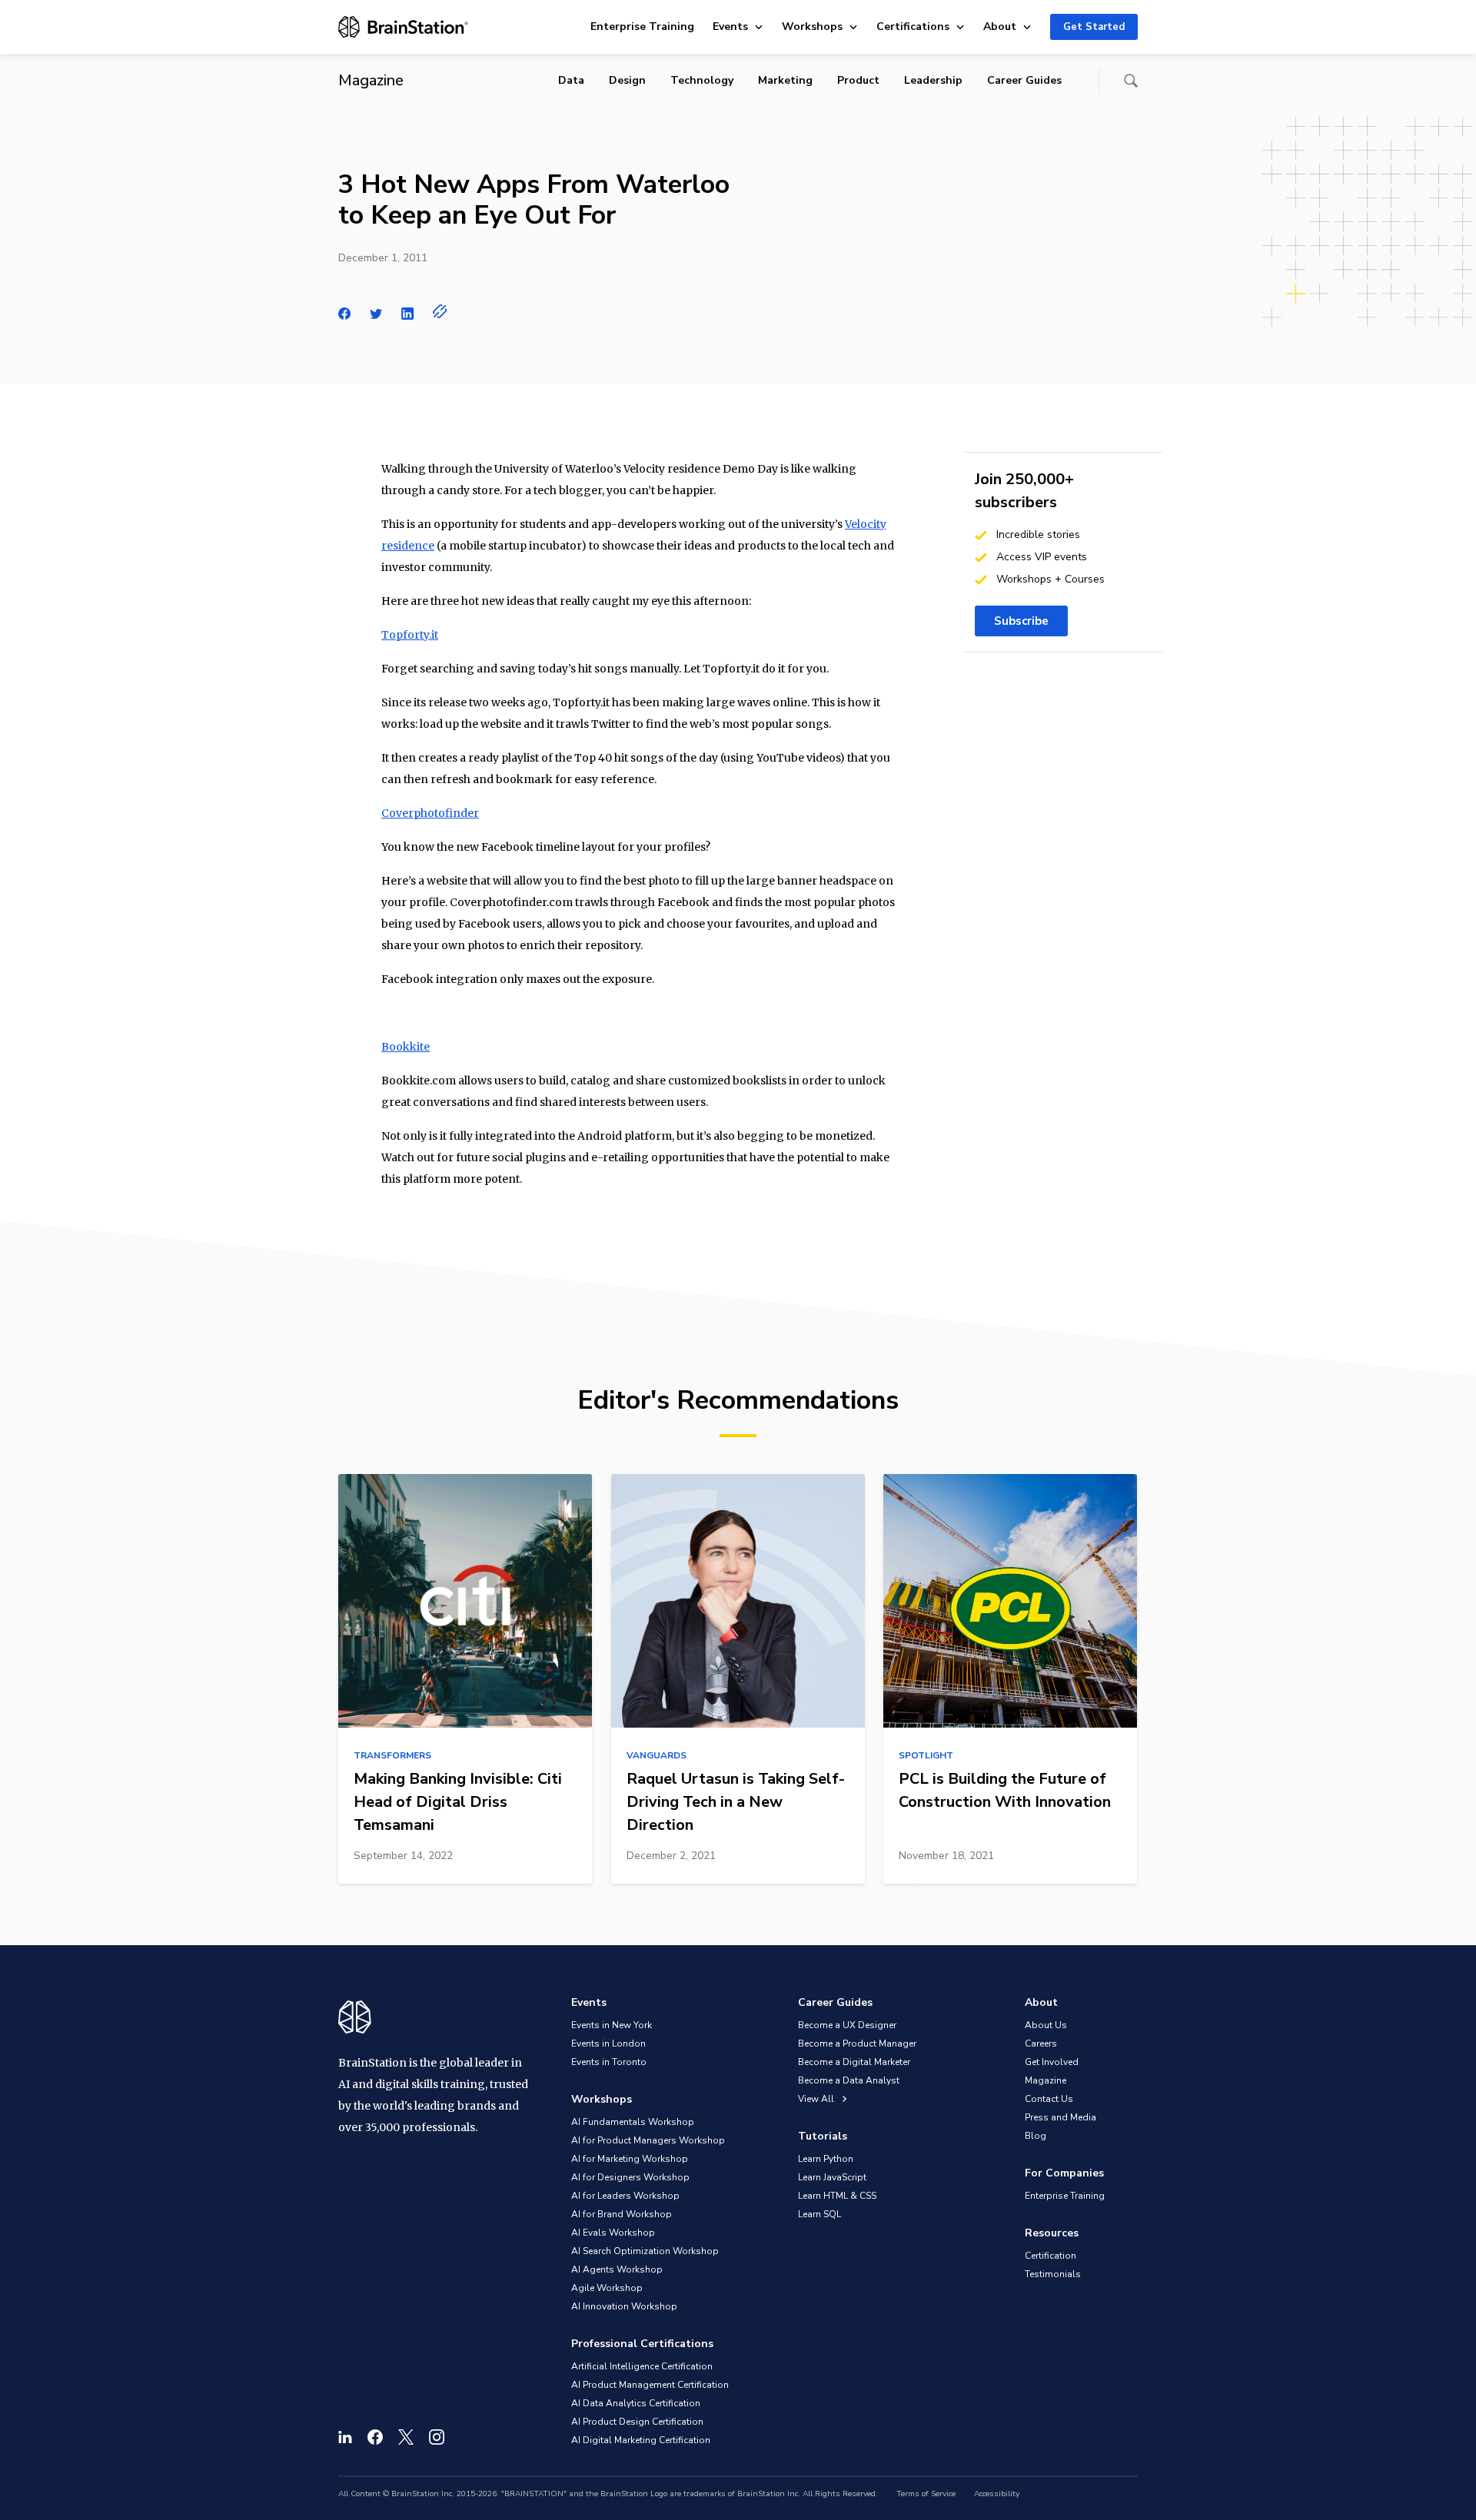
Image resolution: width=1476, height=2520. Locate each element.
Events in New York (612, 2025)
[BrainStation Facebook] (375, 2437)
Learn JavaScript (832, 2177)
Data (571, 80)
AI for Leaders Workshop (625, 2196)
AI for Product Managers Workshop (648, 2140)
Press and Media (1060, 2117)
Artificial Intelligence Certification (642, 2366)
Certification (1050, 2256)
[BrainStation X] (406, 2437)
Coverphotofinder (430, 813)
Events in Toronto (609, 2062)
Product (858, 80)
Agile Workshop (607, 2288)
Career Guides (1024, 80)
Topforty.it (410, 635)
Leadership (933, 80)
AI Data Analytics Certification (636, 2403)
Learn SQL (819, 2214)
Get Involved (1052, 2062)
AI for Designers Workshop (630, 2177)
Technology (702, 80)
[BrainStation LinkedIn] (345, 2437)
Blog (1036, 2136)
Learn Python (826, 2159)
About (1000, 27)
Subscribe (1021, 621)
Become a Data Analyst (849, 2080)
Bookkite (406, 1047)
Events (730, 27)
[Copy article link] (440, 311)
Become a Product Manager (857, 2044)
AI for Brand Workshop (622, 2214)
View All (817, 2099)
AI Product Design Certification (637, 2422)
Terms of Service (926, 2494)
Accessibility (997, 2494)
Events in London (608, 2044)
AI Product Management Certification (650, 2385)
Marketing (785, 80)
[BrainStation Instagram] (437, 2437)
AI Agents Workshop (617, 2269)
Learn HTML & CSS (837, 2196)
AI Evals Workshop (613, 2233)
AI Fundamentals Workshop (633, 2122)
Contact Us (1049, 2099)
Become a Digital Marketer (854, 2062)
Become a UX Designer (847, 2025)
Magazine (1045, 2080)
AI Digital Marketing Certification (641, 2440)
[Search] (1131, 81)
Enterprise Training (642, 27)
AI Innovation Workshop (624, 2306)
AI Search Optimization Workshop (645, 2251)
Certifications (913, 27)
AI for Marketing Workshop (630, 2159)
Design (627, 80)
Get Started (1094, 27)
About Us (1046, 2025)
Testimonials (1053, 2274)
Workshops (812, 27)
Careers (1041, 2044)
